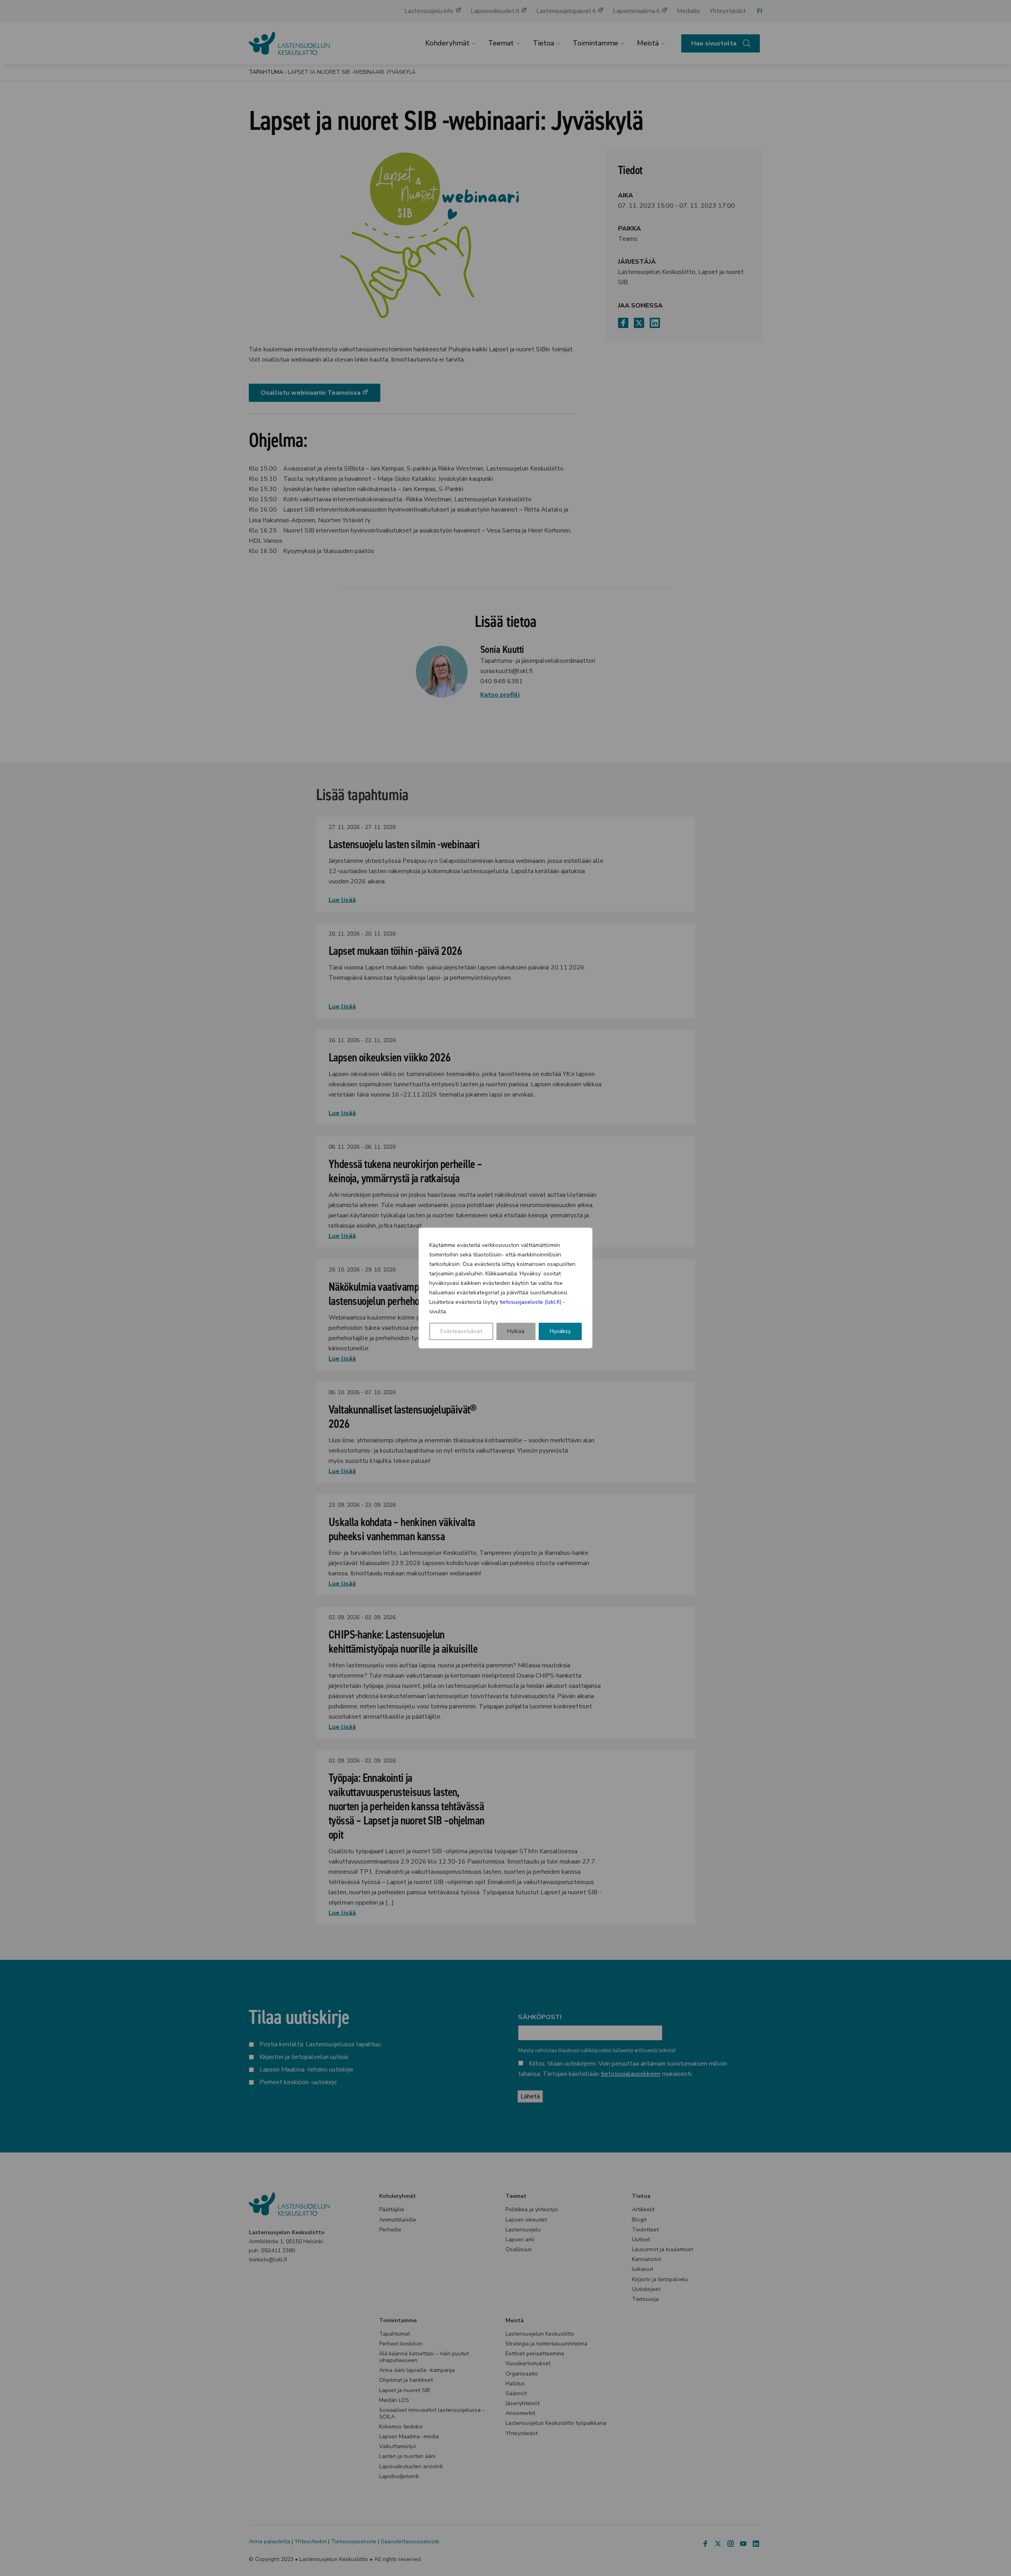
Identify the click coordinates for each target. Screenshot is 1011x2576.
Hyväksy (560, 1331)
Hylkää (516, 1331)
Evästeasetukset (461, 1331)
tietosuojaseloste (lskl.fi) (530, 1302)
